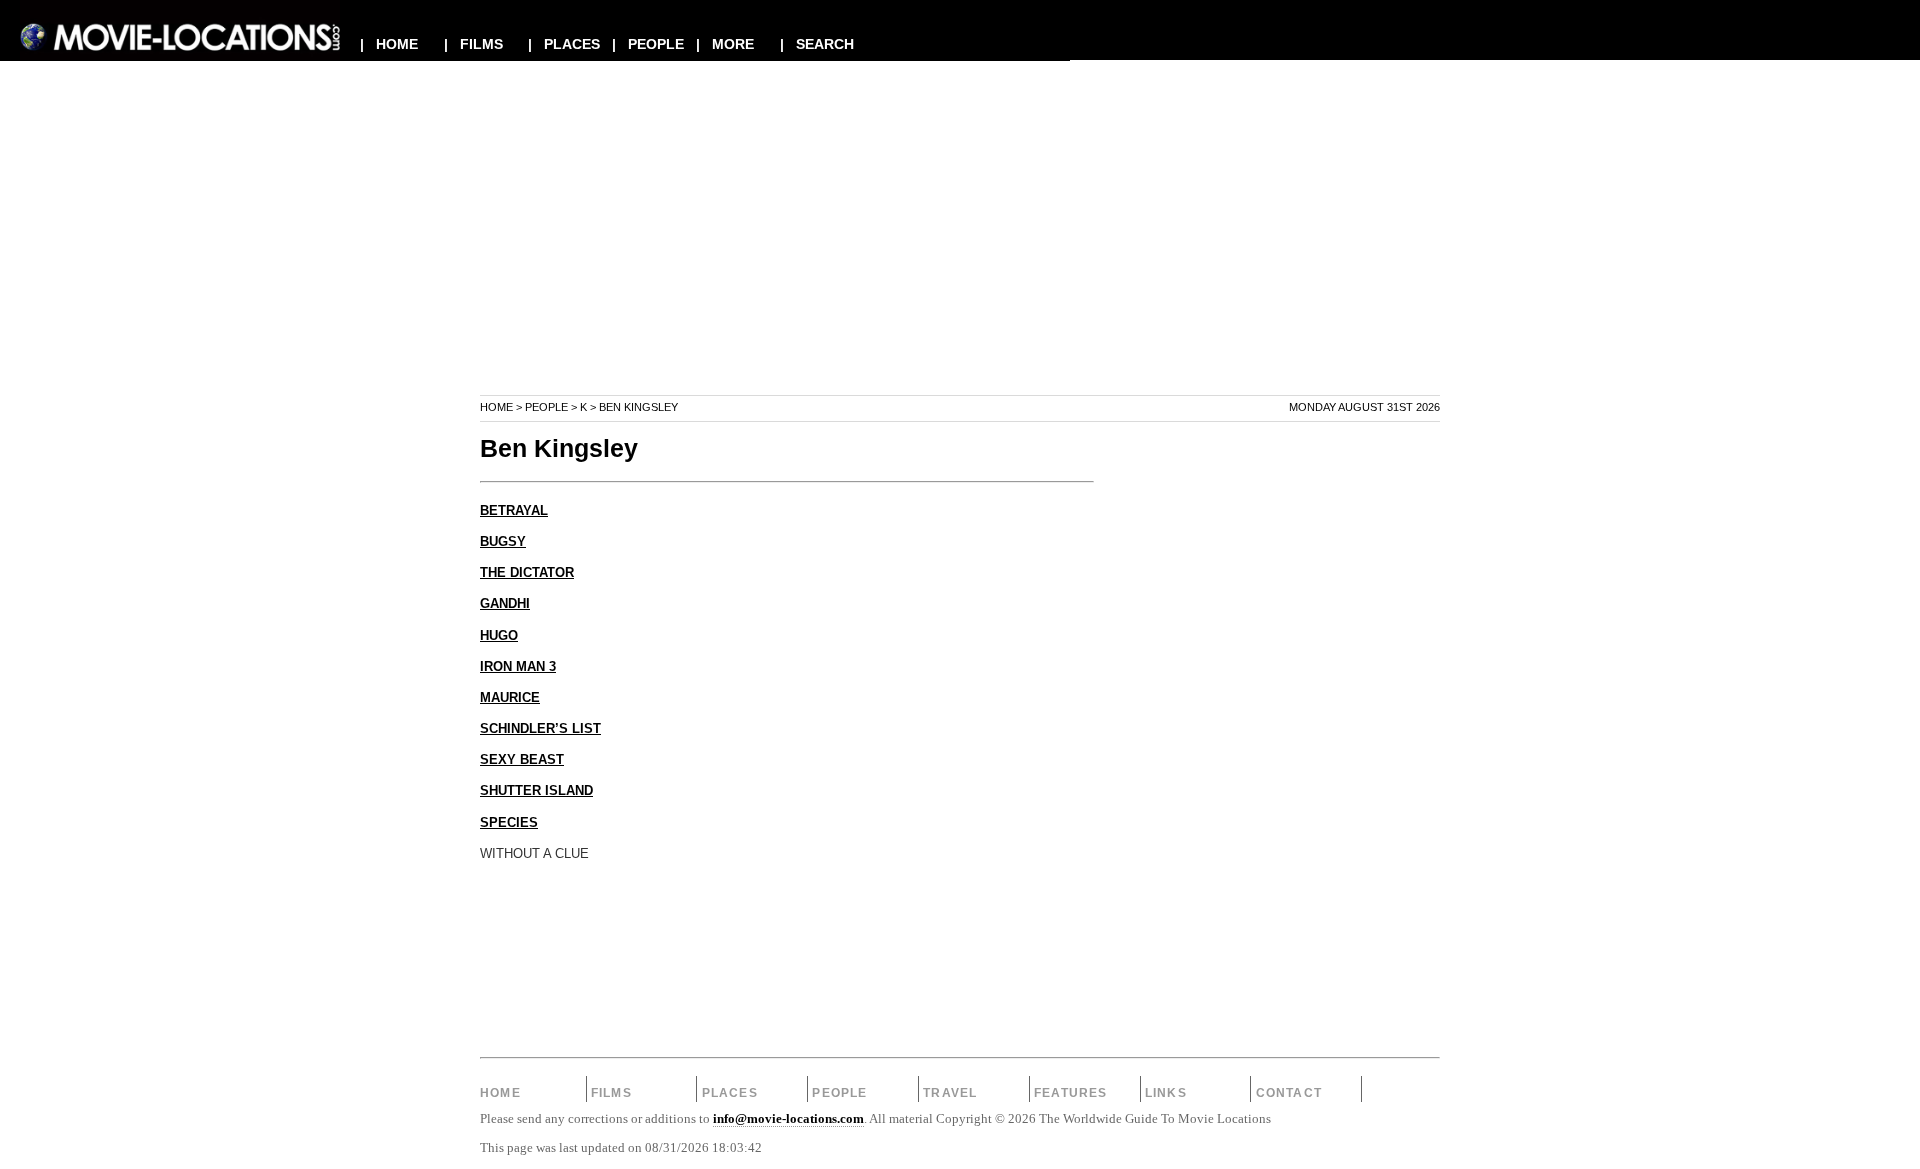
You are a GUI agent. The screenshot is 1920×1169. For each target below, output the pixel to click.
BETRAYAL (514, 511)
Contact (1289, 1093)
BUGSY (503, 542)
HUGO (499, 636)
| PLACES (564, 44)
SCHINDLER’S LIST (540, 729)
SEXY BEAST (522, 760)
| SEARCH (817, 44)
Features (1071, 1093)
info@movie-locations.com (788, 1119)
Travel (950, 1093)
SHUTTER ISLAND (536, 791)
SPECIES (509, 823)
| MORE (725, 44)
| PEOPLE (648, 44)
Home (496, 407)
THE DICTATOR (527, 573)
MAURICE (510, 698)
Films (611, 1093)
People (546, 407)
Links (1166, 1093)
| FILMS (473, 44)
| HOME (389, 44)
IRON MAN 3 (518, 667)
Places (730, 1093)
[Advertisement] (960, 254)
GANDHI (505, 604)
